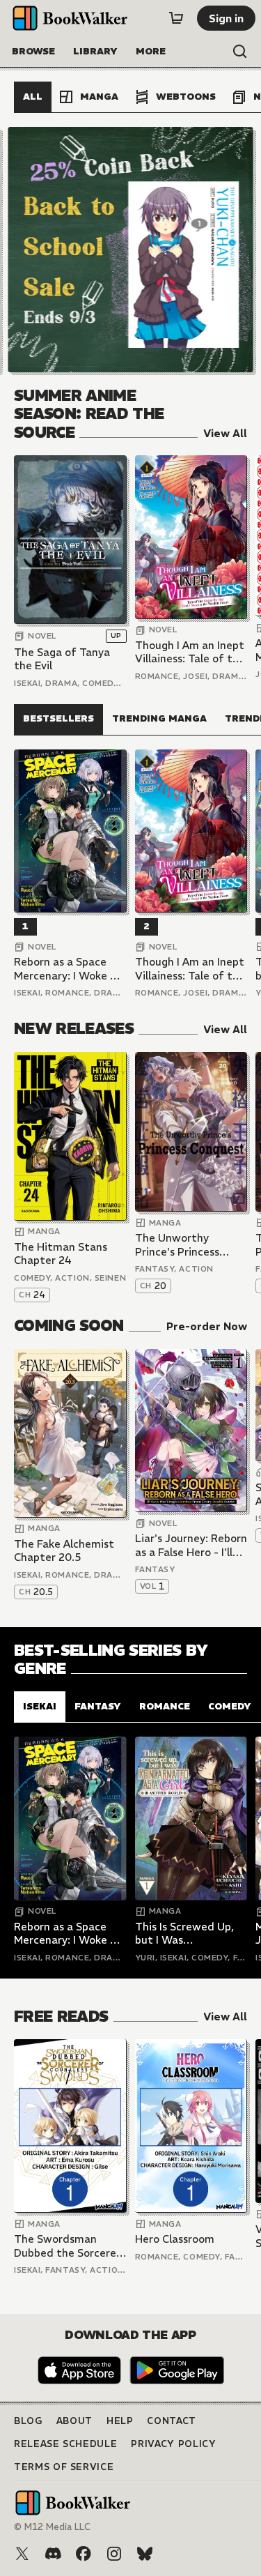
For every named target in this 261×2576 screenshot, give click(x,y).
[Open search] (240, 52)
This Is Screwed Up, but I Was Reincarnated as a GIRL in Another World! (184, 1934)
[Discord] (53, 2554)
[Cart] (176, 18)
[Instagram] (114, 2554)
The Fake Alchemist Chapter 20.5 (64, 1551)
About (74, 2421)
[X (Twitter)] (22, 2554)
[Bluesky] (145, 2554)
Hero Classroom (175, 2239)
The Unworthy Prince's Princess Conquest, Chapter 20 (183, 1245)
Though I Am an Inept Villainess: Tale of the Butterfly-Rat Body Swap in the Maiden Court (190, 652)
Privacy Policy (173, 2444)
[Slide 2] (131, 250)
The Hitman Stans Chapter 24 (61, 1254)
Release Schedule (65, 2444)
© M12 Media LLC (52, 2527)
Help (120, 2421)
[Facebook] (84, 2554)
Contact (172, 2421)
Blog (28, 2421)
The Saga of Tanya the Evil (62, 659)
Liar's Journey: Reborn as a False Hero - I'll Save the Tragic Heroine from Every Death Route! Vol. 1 (191, 1545)
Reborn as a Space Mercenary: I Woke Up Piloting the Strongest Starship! (69, 969)
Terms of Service (64, 2467)
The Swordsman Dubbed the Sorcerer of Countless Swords (67, 2246)
